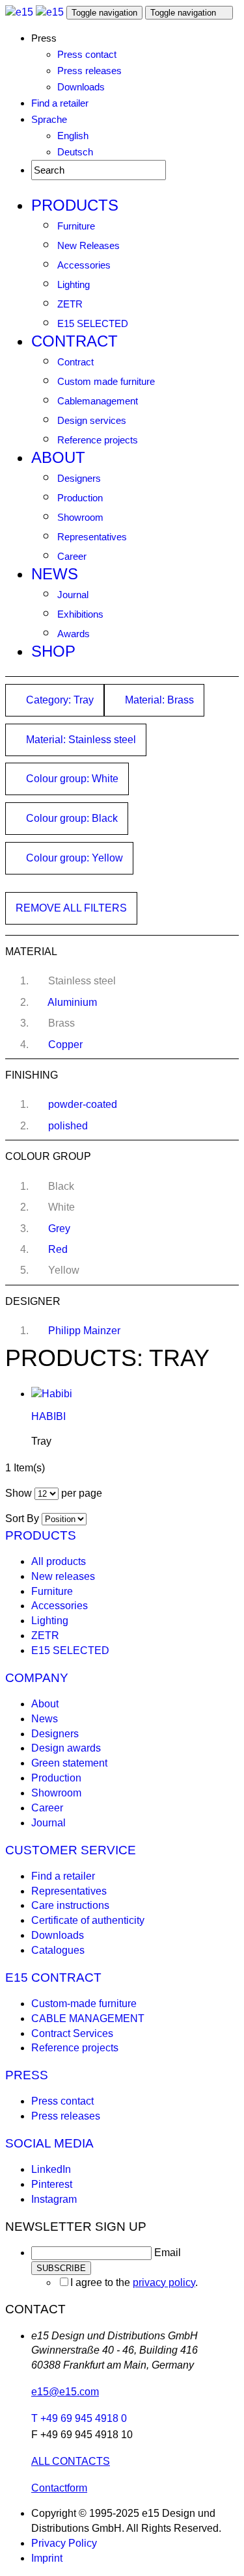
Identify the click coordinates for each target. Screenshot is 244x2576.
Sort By (22, 1518)
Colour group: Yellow (73, 858)
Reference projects (98, 440)
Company (37, 1678)
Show (19, 1493)
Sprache (49, 119)
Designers (79, 478)
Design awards (66, 1748)
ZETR (70, 304)
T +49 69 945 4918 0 (79, 2418)
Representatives (92, 537)
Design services (92, 420)
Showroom (80, 517)
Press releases (89, 71)
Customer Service (71, 1850)
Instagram (54, 2199)
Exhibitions (80, 614)
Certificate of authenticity (88, 1920)
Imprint (47, 2558)
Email (168, 2253)
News (55, 574)
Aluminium (72, 1002)
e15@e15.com (65, 2392)
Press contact (87, 54)
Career (72, 556)
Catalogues (58, 1950)
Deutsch (75, 152)
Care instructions (70, 1905)
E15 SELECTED (93, 323)
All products (59, 1561)
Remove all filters (71, 908)
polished (68, 1126)
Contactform (59, 2488)
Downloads (81, 87)
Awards (74, 634)
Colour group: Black (71, 818)
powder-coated (83, 1104)
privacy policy (164, 2282)
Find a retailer (60, 103)
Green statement (69, 1763)
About (58, 457)
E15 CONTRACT (53, 1978)
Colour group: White (71, 779)
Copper (65, 1045)
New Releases (88, 245)
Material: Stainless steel (80, 740)
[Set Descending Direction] (93, 1518)
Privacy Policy (64, 2543)
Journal (73, 595)
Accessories (84, 265)
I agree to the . (134, 2282)
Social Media (49, 2143)
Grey (59, 1229)
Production (80, 498)
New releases (63, 1576)
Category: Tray (59, 700)
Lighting (74, 284)
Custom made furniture (106, 381)
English (73, 136)
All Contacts (71, 2461)
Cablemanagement (98, 401)
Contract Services (72, 2033)
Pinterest (52, 2184)
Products (75, 205)
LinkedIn (51, 2169)
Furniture (76, 226)
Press (27, 2075)
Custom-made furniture (84, 2004)
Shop (53, 651)
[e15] (19, 12)
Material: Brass (158, 700)
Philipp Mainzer (84, 1331)
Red (58, 1249)
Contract (75, 341)
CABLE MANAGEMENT (88, 2018)
